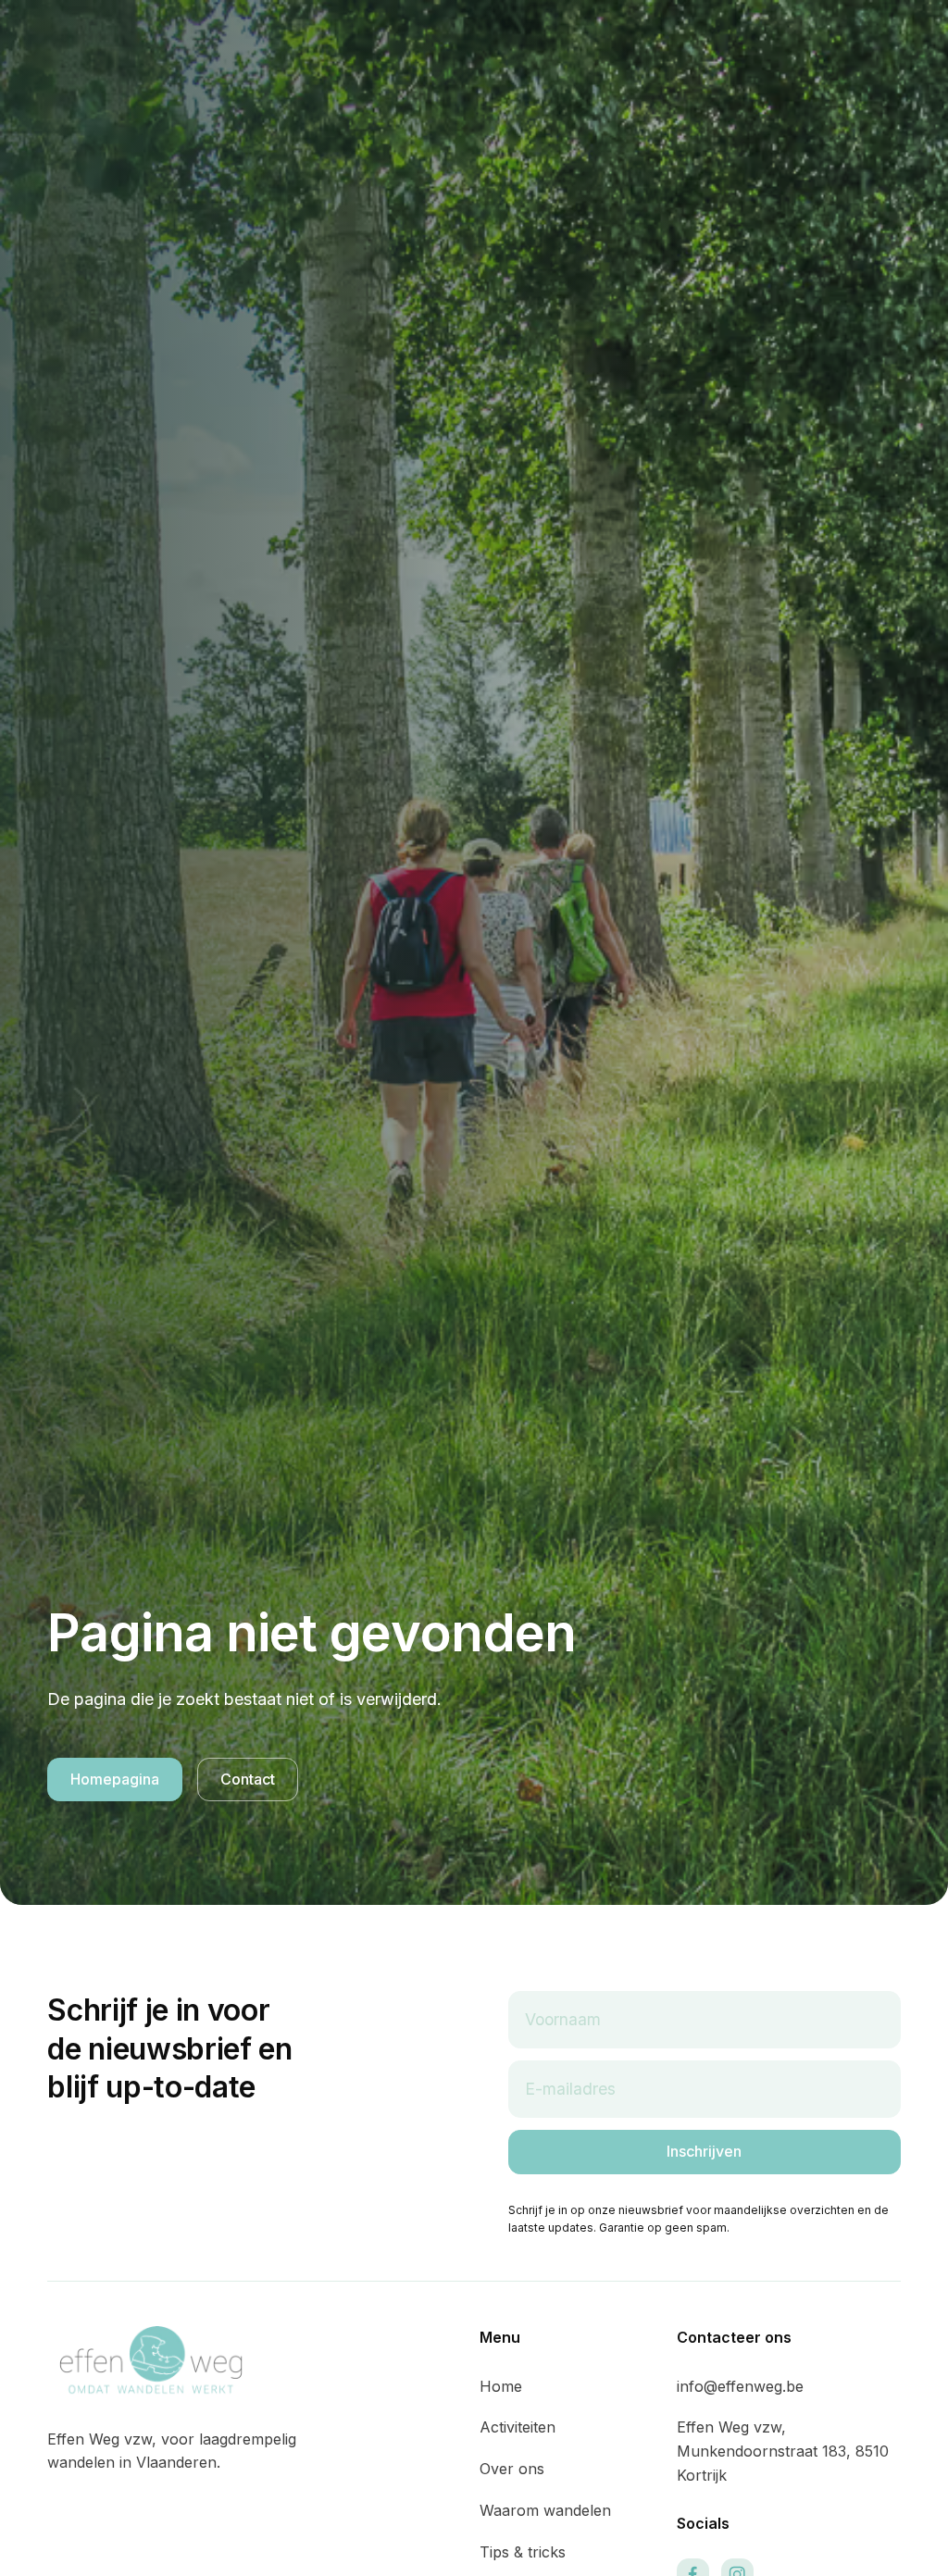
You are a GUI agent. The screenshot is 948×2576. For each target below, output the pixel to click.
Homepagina (115, 1779)
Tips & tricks (523, 2552)
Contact (248, 1779)
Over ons (512, 2469)
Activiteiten (518, 2427)
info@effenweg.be (740, 2386)
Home (501, 2386)
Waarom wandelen (545, 2510)
